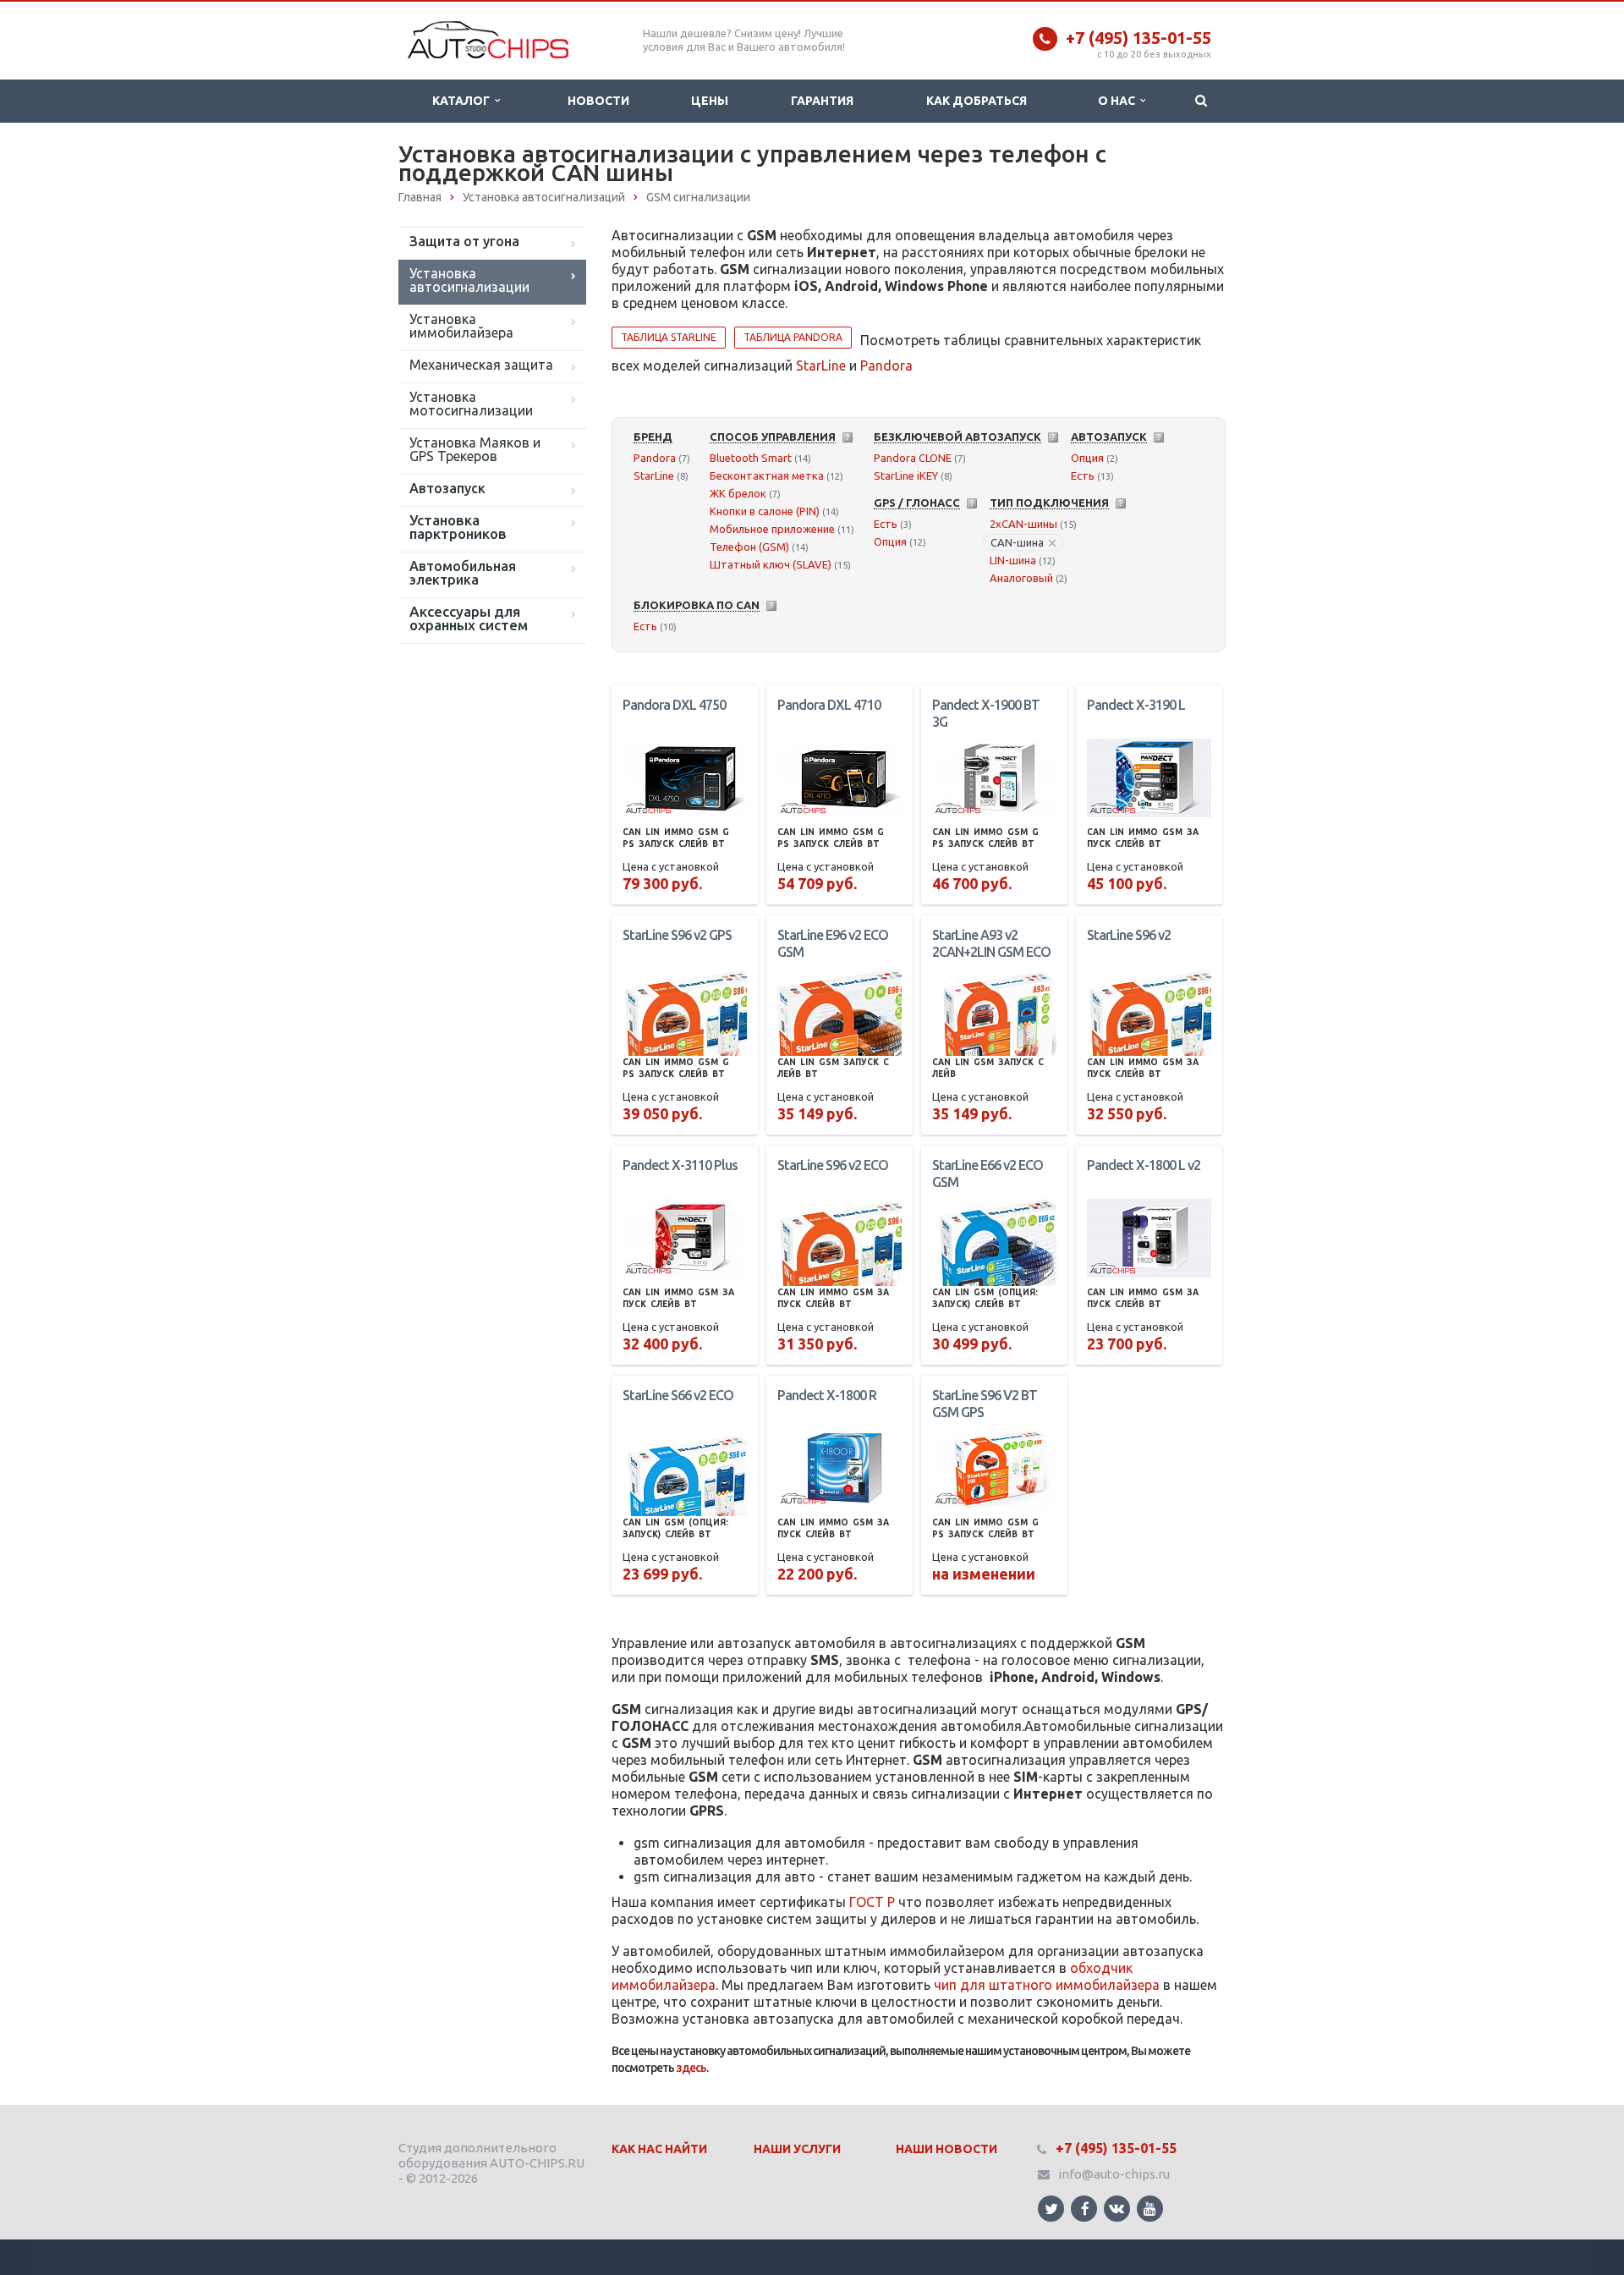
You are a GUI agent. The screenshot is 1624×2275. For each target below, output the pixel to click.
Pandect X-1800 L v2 (1144, 1165)
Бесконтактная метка (767, 475)
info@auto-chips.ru (1114, 2174)
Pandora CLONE (913, 458)
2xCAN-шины (1023, 524)
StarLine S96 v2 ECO (833, 1165)
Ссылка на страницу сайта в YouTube (1150, 2209)
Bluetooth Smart (751, 458)
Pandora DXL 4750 (674, 705)
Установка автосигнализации (469, 280)
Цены (710, 101)
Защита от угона (464, 241)
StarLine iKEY (906, 475)
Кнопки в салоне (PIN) (765, 511)
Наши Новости (946, 2149)
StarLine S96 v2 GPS (677, 935)
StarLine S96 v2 (1129, 935)
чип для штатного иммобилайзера (1047, 1985)
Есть (1083, 475)
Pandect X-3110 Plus (680, 1165)
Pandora (886, 365)
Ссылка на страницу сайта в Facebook (1084, 2209)
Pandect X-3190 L (1136, 705)
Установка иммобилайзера (461, 326)
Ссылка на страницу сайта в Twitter (1051, 2209)
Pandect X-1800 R (827, 1395)
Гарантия (822, 101)
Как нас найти (659, 2149)
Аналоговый (1021, 578)
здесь (691, 2068)
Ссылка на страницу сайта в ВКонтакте (1117, 2209)
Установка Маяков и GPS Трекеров (475, 449)
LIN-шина (1013, 560)
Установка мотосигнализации (471, 404)
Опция (1087, 458)
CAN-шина (1017, 542)
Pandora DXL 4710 (829, 705)
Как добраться (977, 101)
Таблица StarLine (669, 337)
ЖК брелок (738, 493)
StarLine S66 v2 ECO (678, 1395)
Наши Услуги (797, 2149)
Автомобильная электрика (463, 573)
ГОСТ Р (872, 1902)
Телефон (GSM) (749, 547)
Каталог (464, 101)
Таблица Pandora (793, 337)
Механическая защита (481, 365)
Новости (598, 101)
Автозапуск (447, 488)
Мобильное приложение (772, 529)
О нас (1119, 101)
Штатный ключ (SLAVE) (771, 564)
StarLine (821, 365)
